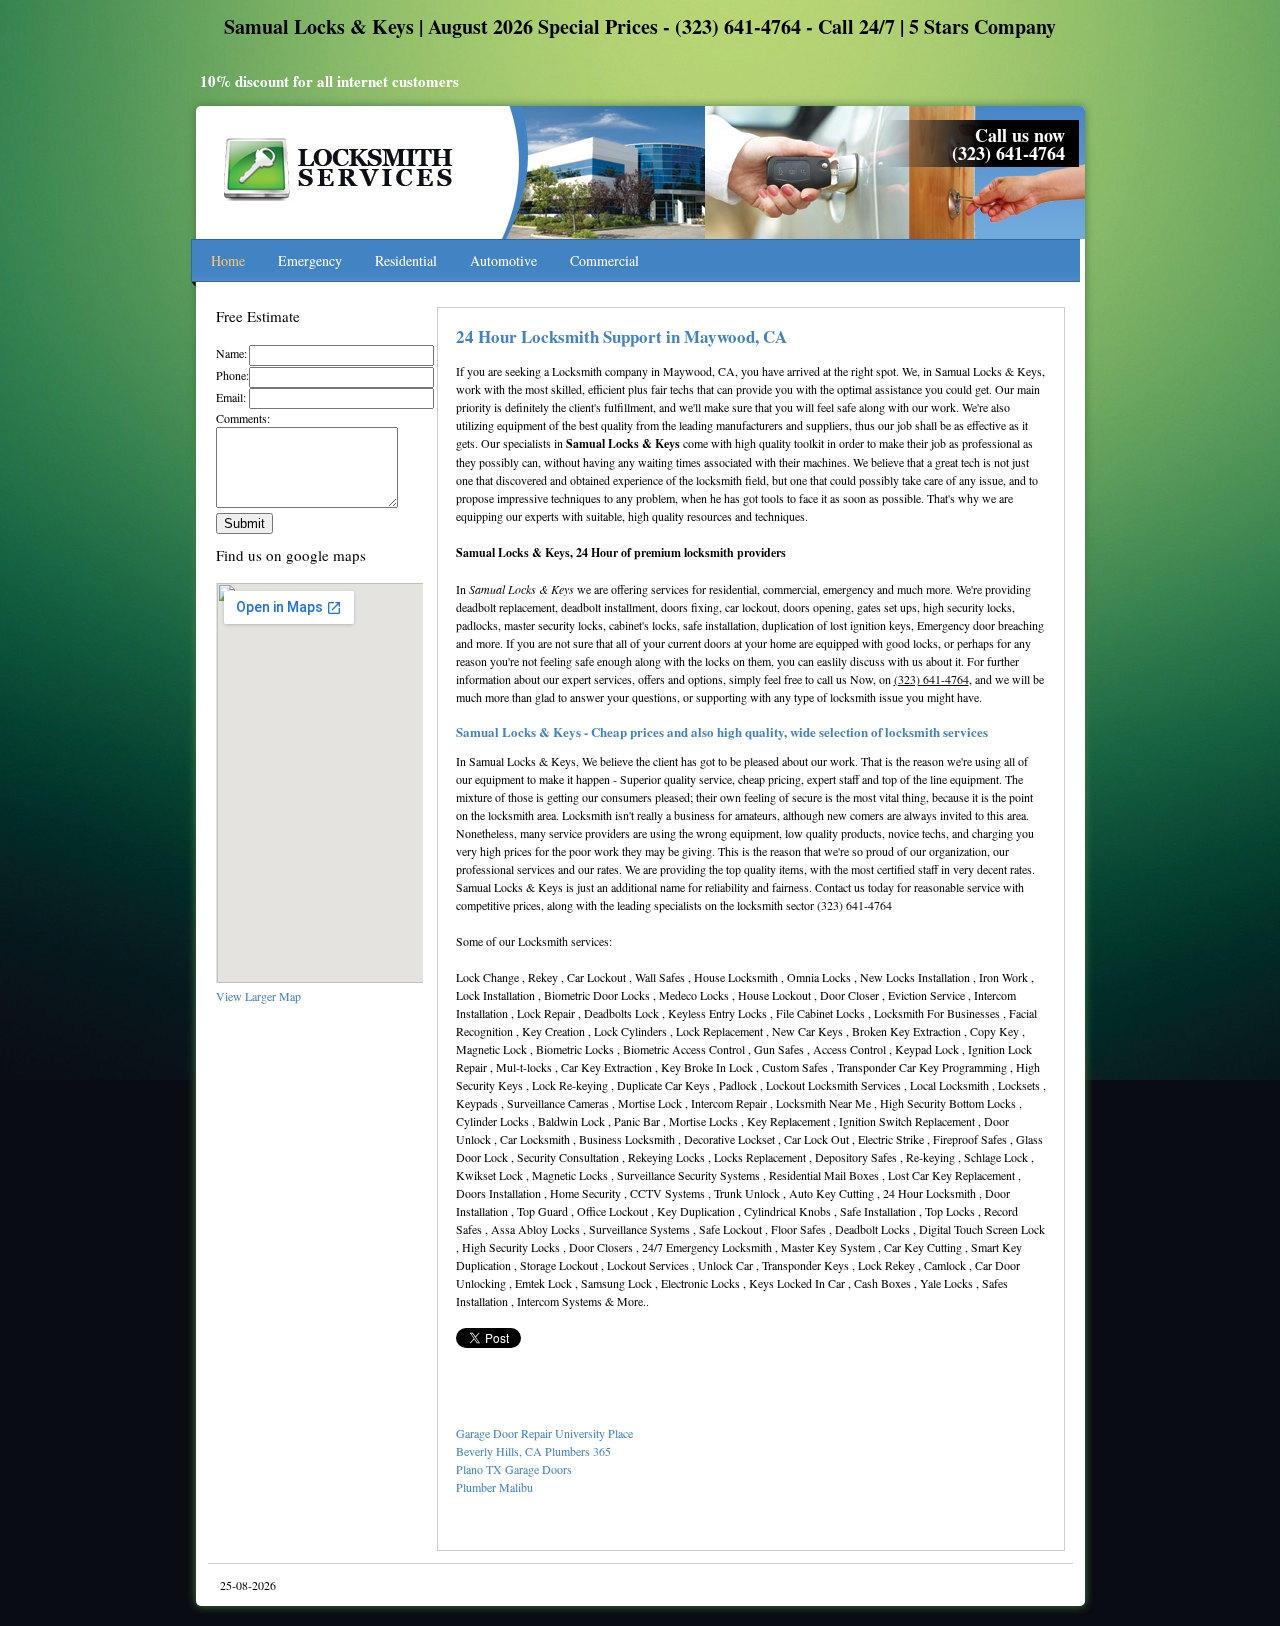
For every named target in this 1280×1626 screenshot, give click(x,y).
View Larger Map (258, 996)
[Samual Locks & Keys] (341, 211)
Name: (231, 353)
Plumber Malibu (494, 1487)
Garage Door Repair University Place (544, 1433)
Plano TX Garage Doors (514, 1469)
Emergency (310, 260)
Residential (406, 260)
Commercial (604, 260)
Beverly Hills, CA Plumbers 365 (533, 1451)
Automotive (503, 260)
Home (228, 260)
